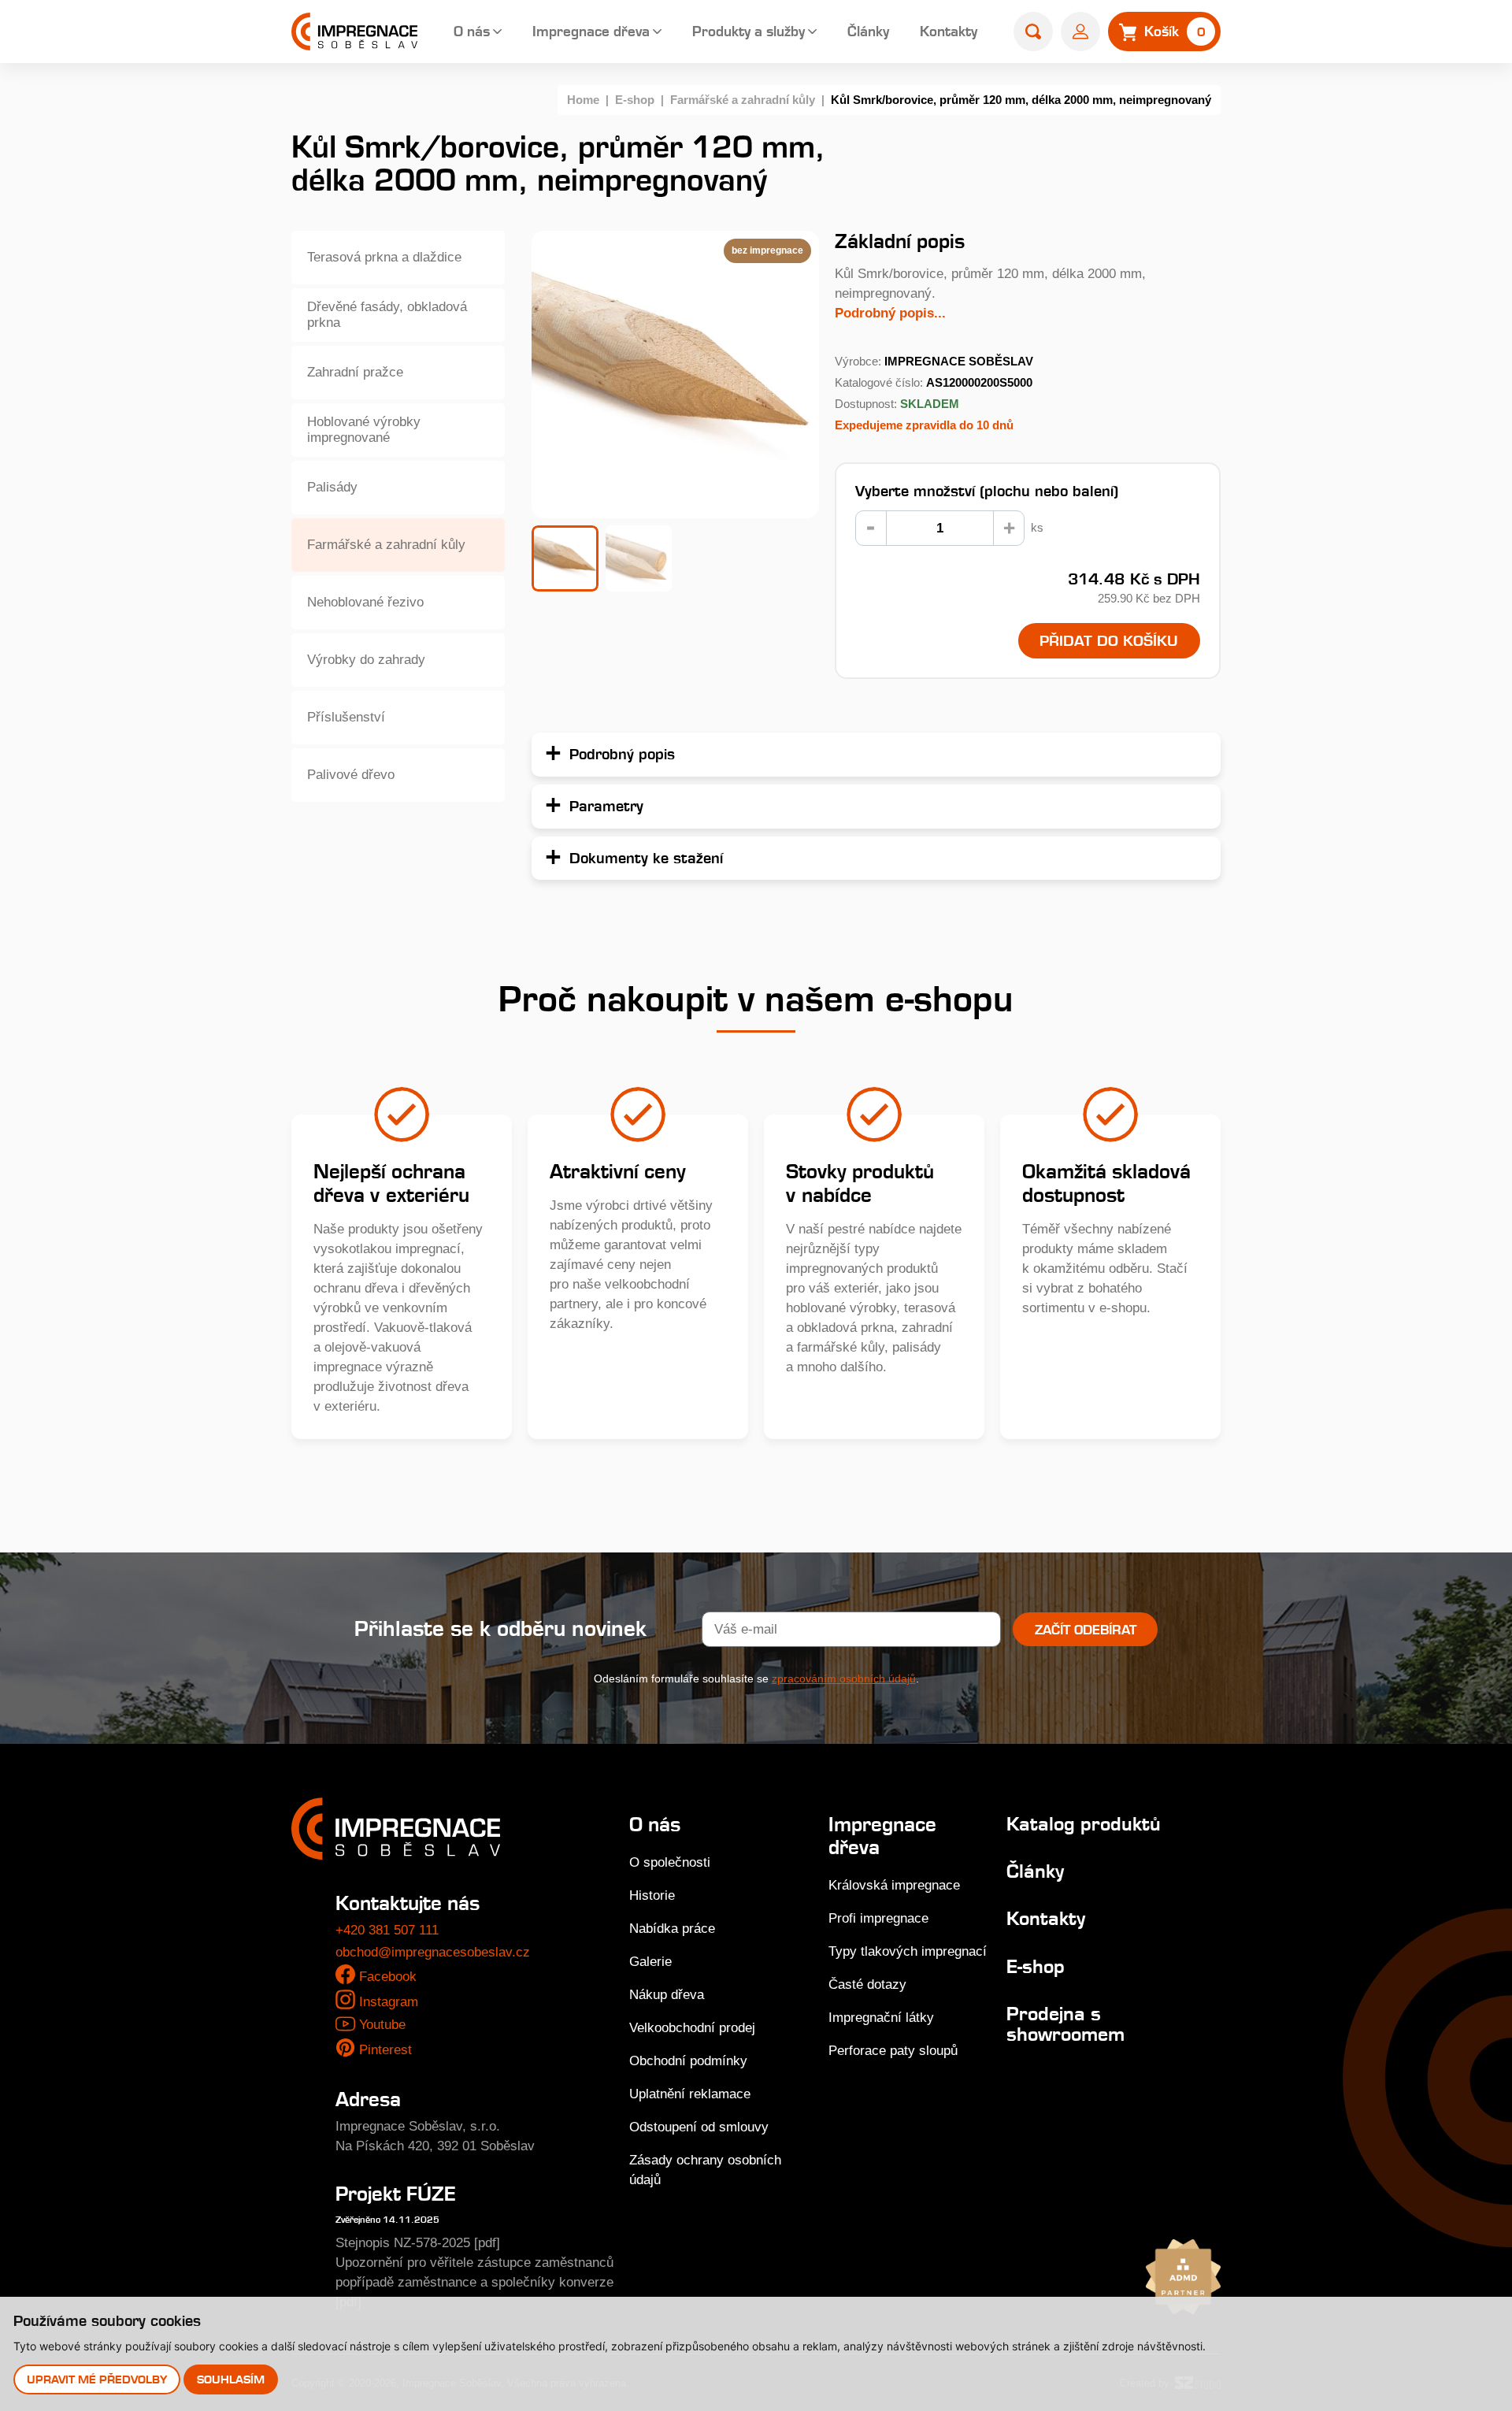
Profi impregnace (878, 1918)
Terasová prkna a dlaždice (384, 257)
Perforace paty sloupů (893, 2051)
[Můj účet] (1080, 32)
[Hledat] (1033, 32)
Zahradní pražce (355, 372)
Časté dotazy (867, 1984)
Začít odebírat (1086, 1630)
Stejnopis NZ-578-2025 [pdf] (418, 2243)
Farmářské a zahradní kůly (743, 100)
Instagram (389, 2002)
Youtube (382, 2025)
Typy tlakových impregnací (908, 1951)
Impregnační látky (881, 2018)
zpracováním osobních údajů (844, 1678)
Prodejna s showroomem (1065, 2024)
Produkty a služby (749, 31)
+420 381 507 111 (387, 1930)
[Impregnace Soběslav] (354, 32)
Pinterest (385, 2050)
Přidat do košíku (1109, 640)
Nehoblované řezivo (365, 602)
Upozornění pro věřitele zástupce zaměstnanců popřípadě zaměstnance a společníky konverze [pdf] (474, 2282)
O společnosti (670, 1862)
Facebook (388, 1977)
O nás (472, 31)
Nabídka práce (672, 1929)
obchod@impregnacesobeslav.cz (433, 1952)
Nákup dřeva (667, 1995)
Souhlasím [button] (231, 2379)
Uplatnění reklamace (690, 2094)
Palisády (332, 487)
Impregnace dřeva (591, 31)
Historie (652, 1895)
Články (868, 31)
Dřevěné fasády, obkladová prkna (387, 315)
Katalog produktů (1084, 1824)
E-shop (635, 100)
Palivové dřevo (351, 775)
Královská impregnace (894, 1885)
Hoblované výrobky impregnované (364, 430)
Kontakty (949, 31)
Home (583, 100)
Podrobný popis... (890, 313)
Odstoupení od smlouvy (699, 2127)
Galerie (650, 1962)
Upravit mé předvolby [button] (97, 2379)
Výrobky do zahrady (366, 660)
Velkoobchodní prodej (692, 2028)
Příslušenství (346, 717)
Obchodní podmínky (688, 2061)
